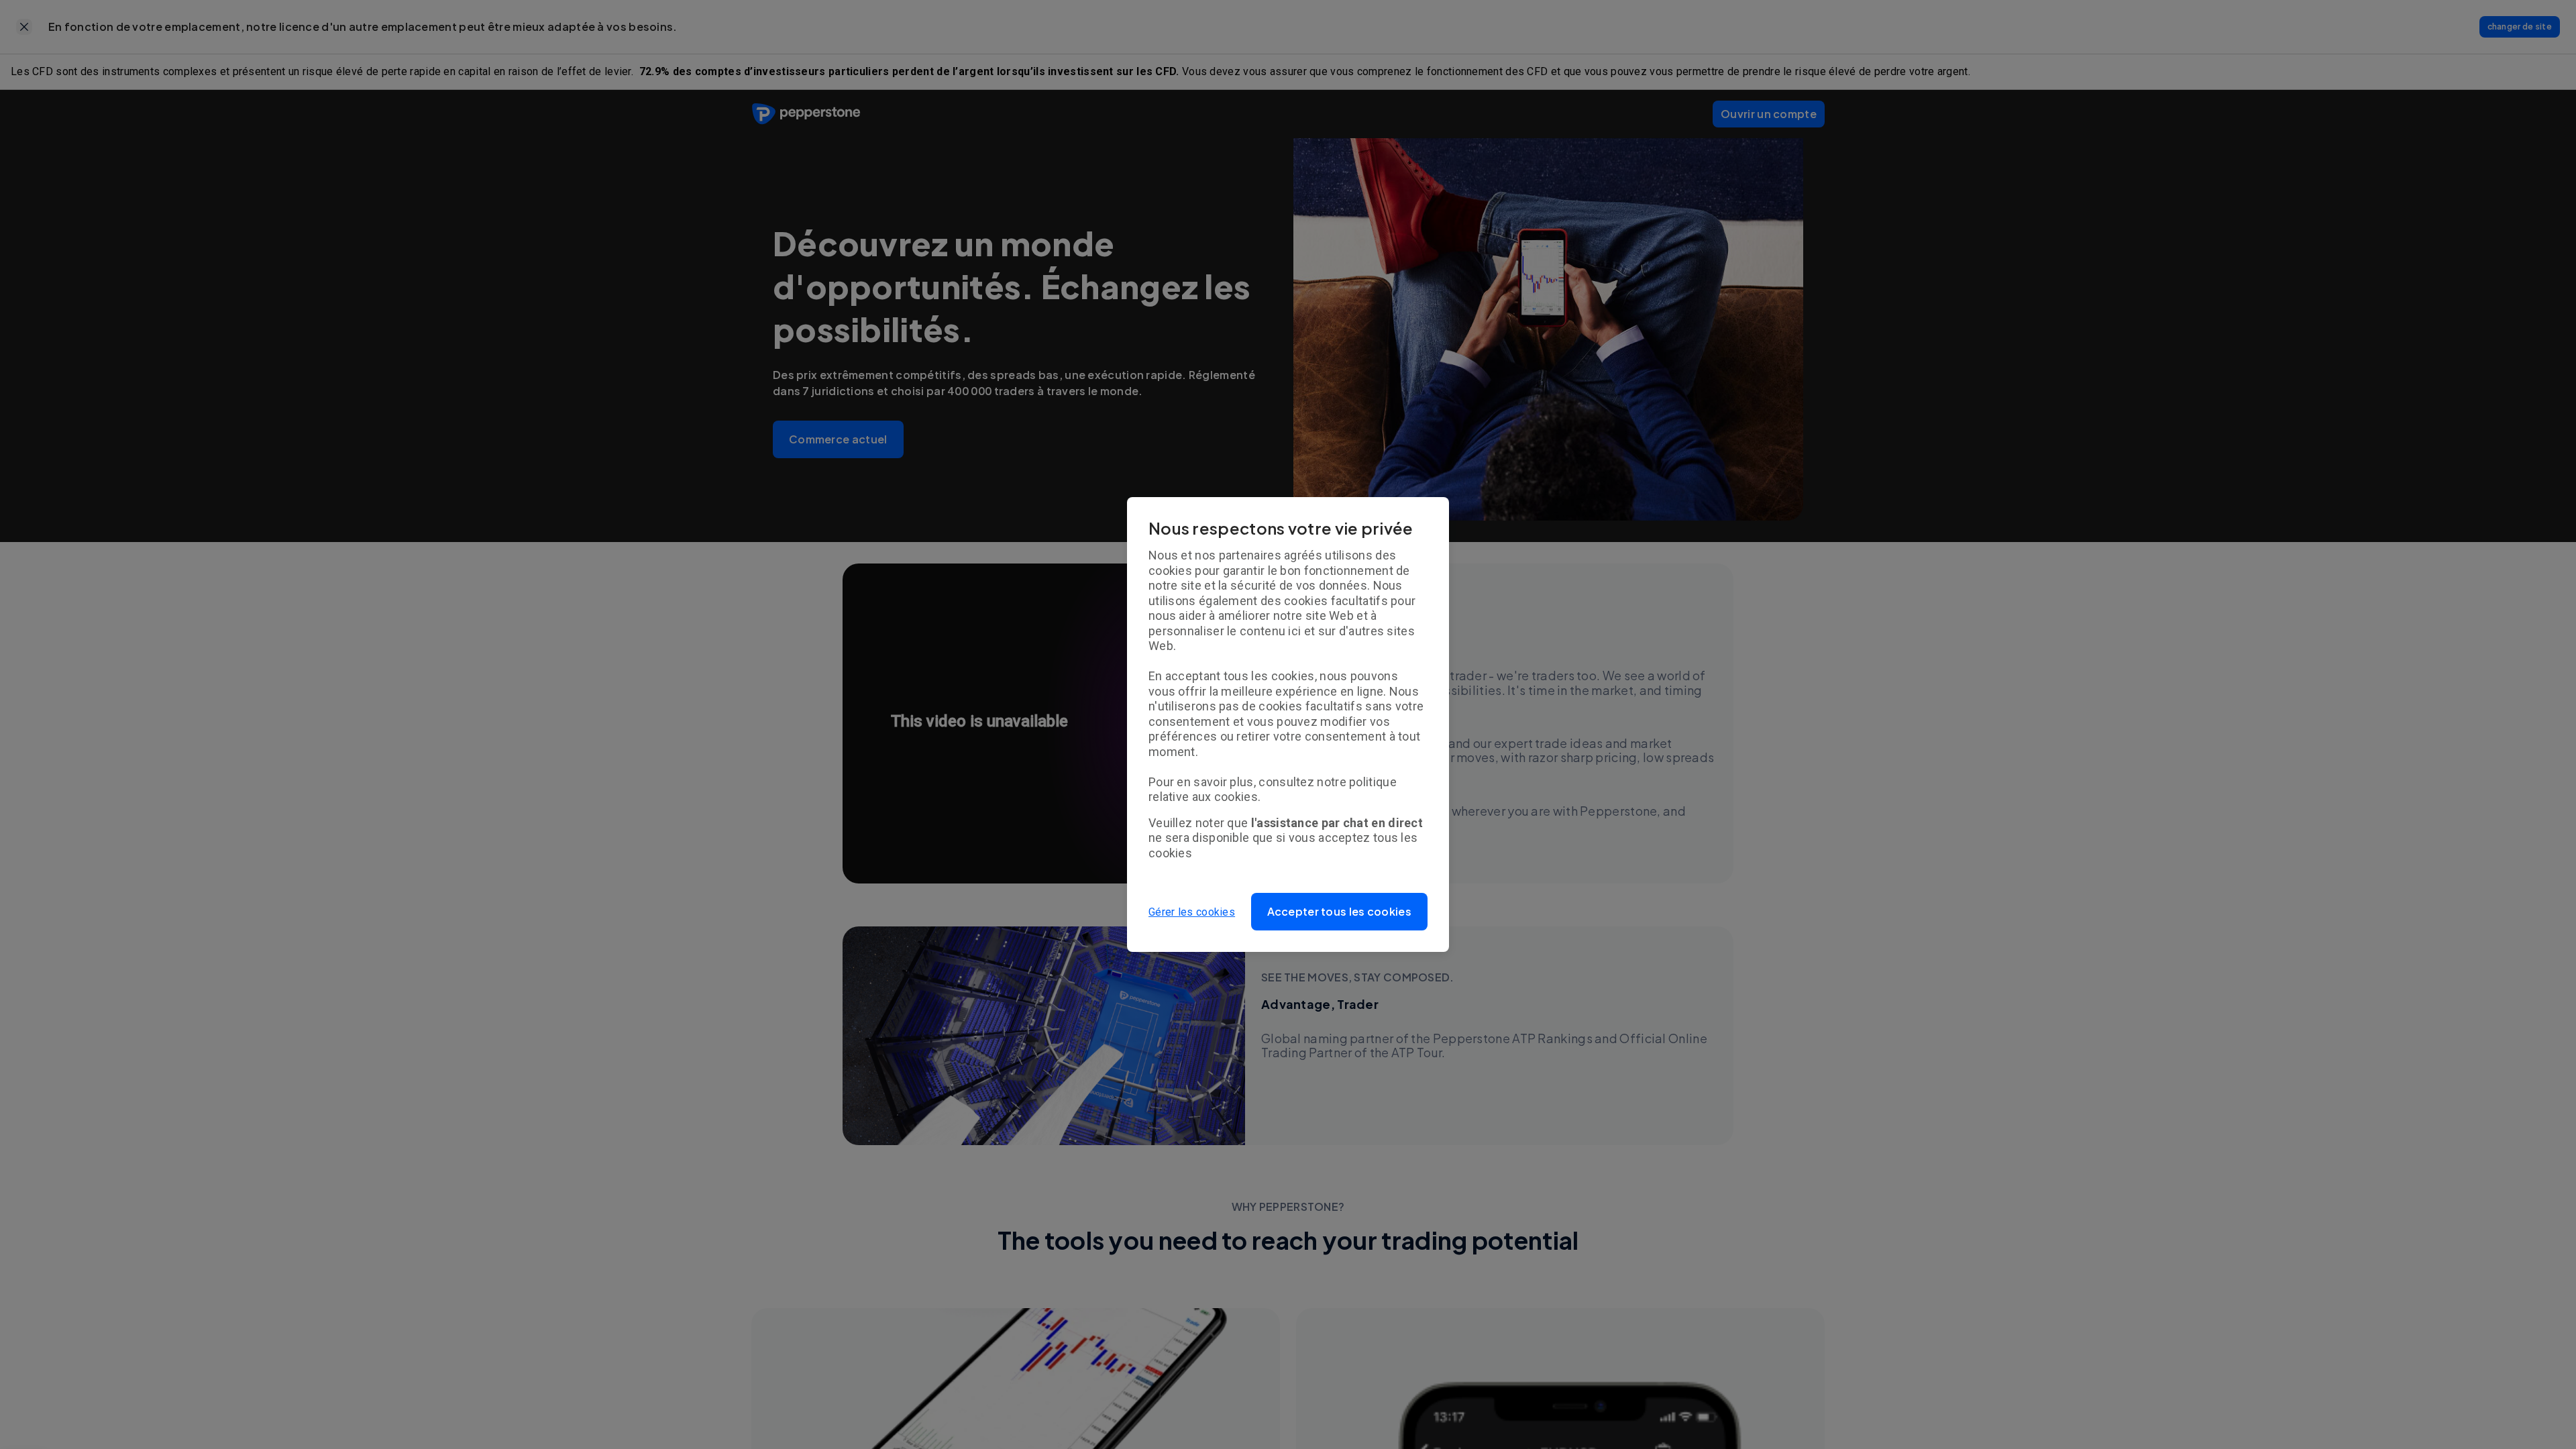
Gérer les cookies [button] (1192, 912)
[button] (1340, 912)
